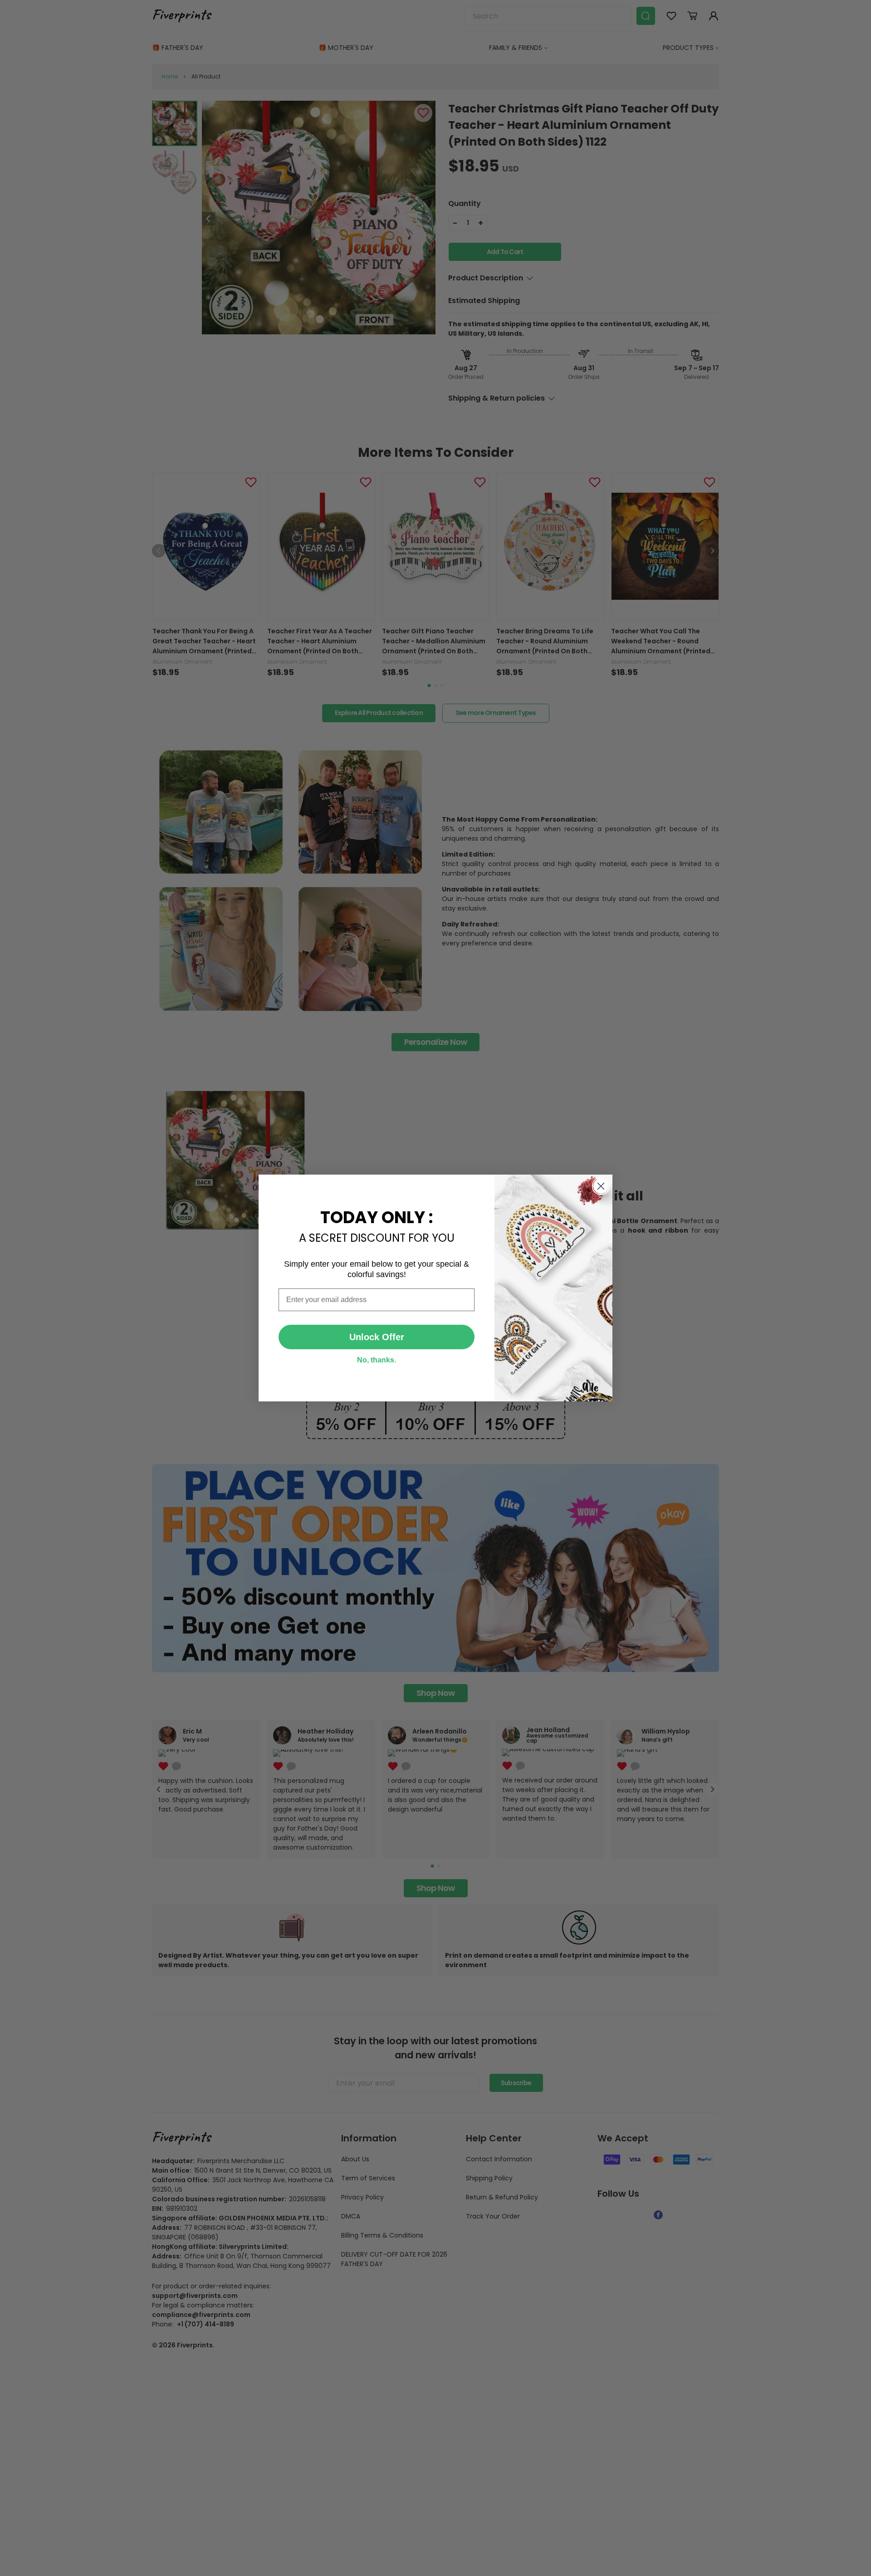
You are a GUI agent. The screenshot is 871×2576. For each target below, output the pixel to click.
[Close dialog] (601, 1186)
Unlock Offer (377, 1337)
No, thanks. (377, 1360)
